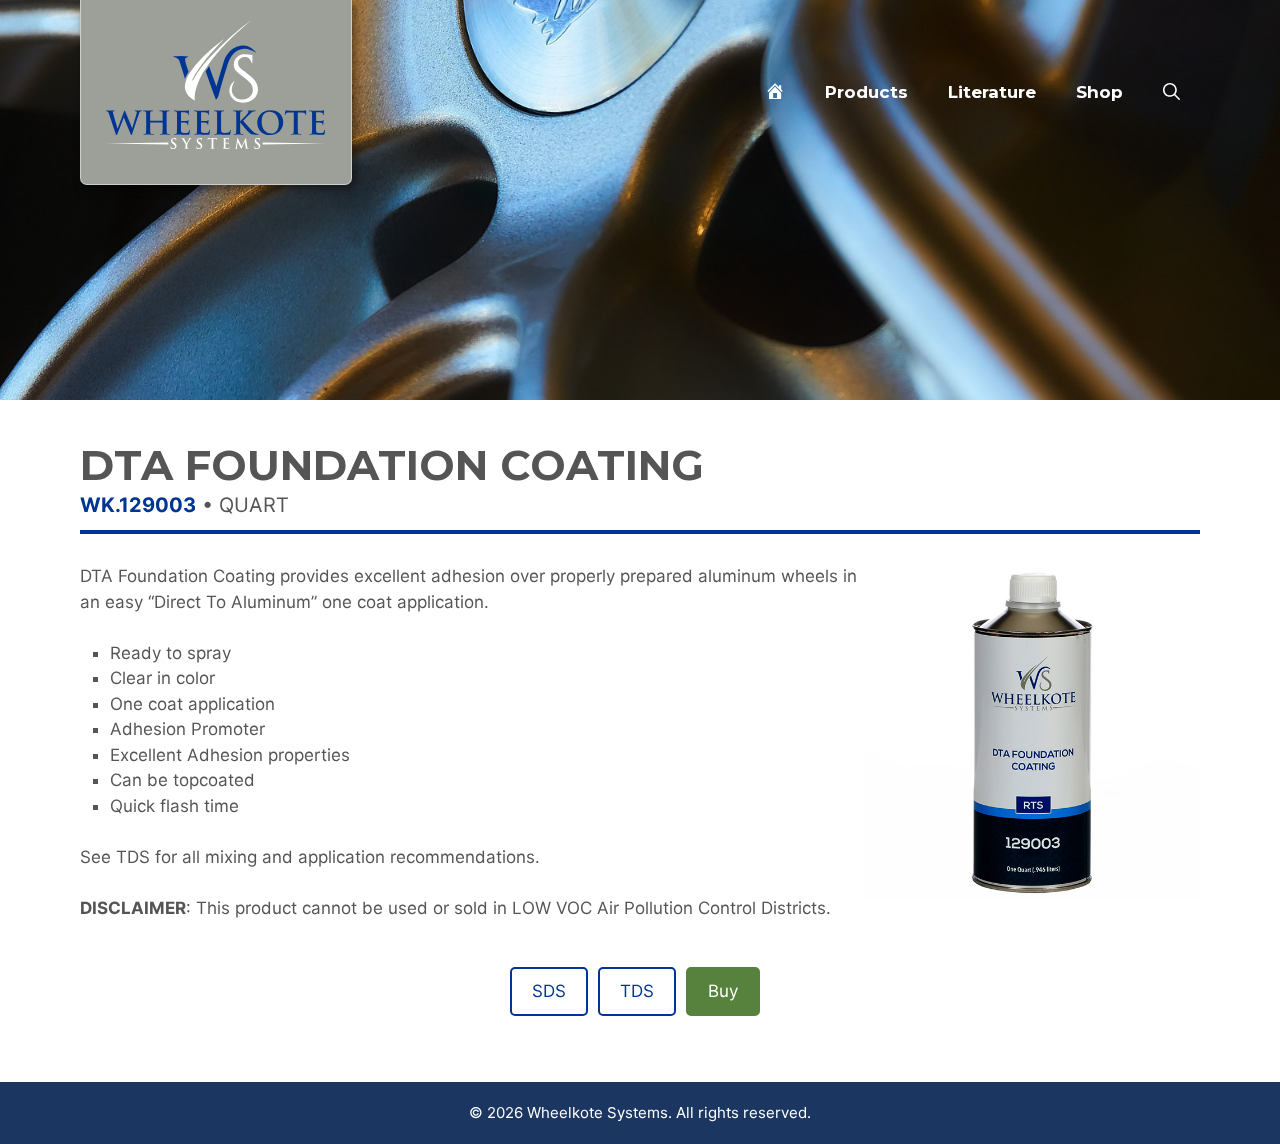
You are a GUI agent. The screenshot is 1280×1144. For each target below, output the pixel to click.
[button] (1171, 92)
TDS (637, 991)
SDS (549, 991)
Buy (723, 991)
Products (866, 92)
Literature (992, 92)
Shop (1099, 92)
